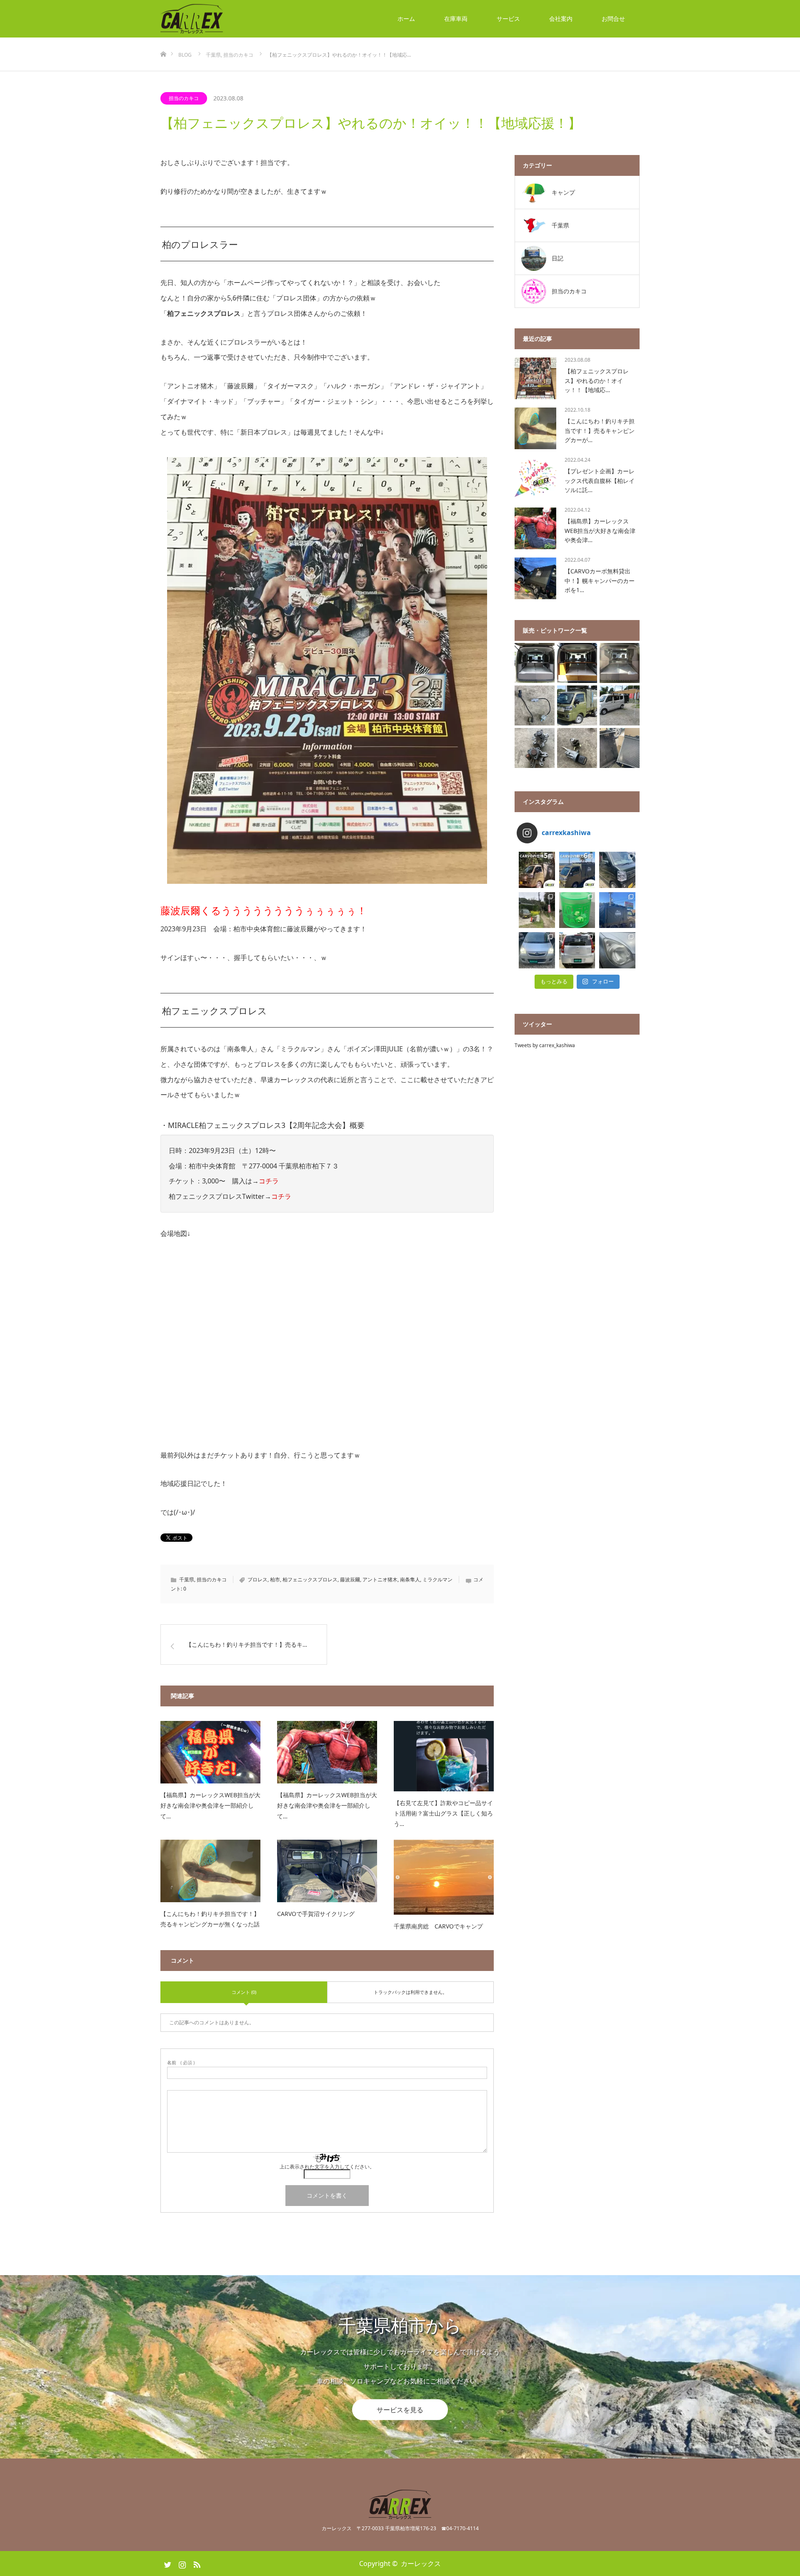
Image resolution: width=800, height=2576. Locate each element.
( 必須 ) (181, 2062)
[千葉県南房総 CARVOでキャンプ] (444, 1877)
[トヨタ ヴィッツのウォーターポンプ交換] (535, 748)
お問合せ (613, 19)
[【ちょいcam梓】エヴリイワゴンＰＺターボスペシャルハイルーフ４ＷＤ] (577, 663)
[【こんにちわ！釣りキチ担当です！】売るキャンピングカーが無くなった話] (210, 1871)
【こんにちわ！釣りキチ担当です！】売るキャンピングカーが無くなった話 (210, 1919)
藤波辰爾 (350, 1579)
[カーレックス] (223, 19)
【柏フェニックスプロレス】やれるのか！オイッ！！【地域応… (597, 380)
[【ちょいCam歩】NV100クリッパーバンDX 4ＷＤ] (620, 705)
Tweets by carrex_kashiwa (545, 1045)
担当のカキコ (184, 98)
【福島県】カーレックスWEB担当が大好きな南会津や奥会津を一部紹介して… (210, 1805)
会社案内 (561, 19)
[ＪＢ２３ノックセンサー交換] (535, 705)
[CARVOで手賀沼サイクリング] (327, 1871)
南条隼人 (410, 1579)
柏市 (275, 1579)
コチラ (269, 1181)
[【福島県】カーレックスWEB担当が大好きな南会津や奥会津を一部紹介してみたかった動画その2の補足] (327, 1752)
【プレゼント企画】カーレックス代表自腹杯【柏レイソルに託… (600, 480)
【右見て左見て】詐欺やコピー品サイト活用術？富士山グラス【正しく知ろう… (443, 1813)
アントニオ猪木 (380, 1579)
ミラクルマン (437, 1579)
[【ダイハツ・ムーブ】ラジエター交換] (620, 748)
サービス (508, 19)
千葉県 (187, 1579)
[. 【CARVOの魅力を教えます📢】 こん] (577, 870)
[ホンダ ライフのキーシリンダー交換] (577, 748)
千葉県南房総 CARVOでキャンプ (438, 1926)
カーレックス (421, 2563)
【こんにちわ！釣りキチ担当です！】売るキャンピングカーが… (600, 430)
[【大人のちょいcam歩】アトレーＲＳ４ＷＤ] (535, 663)
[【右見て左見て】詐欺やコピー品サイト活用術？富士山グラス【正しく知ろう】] (444, 1756)
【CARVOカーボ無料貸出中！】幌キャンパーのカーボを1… (600, 580)
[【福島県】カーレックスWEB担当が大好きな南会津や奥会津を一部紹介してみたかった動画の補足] (210, 1752)
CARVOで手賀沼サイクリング (316, 1914)
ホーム (406, 19)
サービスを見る (400, 2409)
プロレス (257, 1579)
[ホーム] (163, 41)
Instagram (181, 2563)
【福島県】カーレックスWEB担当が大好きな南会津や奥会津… (600, 530)
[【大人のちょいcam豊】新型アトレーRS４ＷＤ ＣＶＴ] (620, 663)
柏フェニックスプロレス (310, 1579)
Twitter (167, 2563)
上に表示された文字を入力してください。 (327, 2167)
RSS (196, 2563)
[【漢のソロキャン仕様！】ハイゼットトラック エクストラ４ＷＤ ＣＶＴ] (577, 705)
